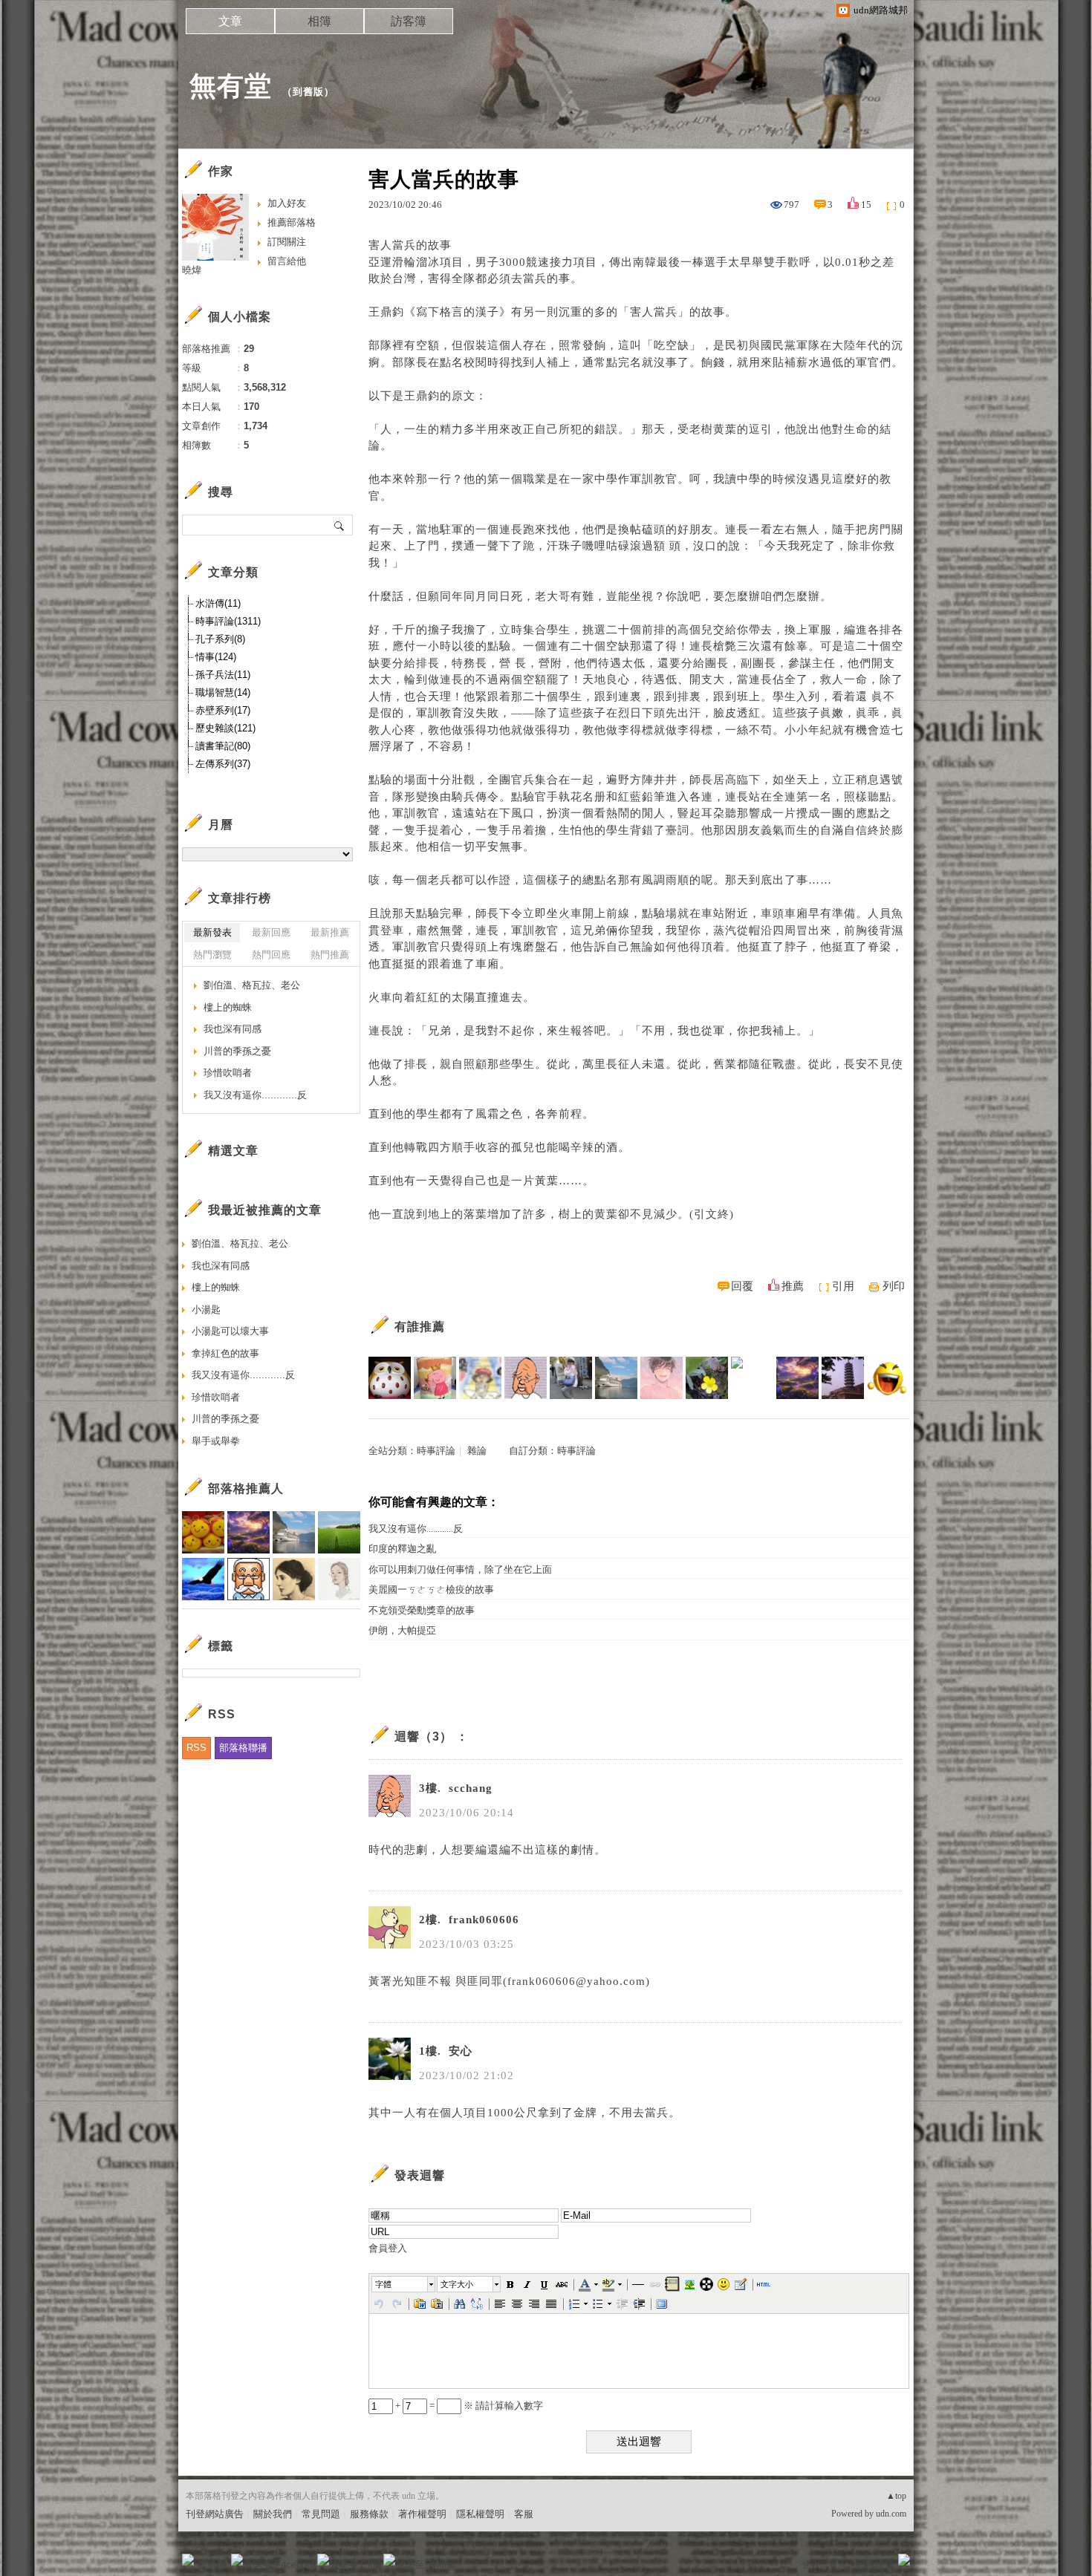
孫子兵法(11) (223, 675)
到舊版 (308, 92)
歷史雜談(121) (225, 728)
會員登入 (388, 2248)
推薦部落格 (292, 222)
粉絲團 (212, 2564)
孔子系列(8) (220, 639)
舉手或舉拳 (216, 1441)
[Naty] (435, 1378)
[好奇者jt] (571, 1378)
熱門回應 (271, 955)
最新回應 (271, 932)
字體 (383, 2284)
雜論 (477, 1451)
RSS (196, 1748)
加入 (837, 2564)
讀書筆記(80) (223, 746)
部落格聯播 (243, 1748)
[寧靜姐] (480, 1378)
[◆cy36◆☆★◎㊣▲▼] (888, 1378)
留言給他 (287, 261)
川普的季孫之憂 (237, 1051)
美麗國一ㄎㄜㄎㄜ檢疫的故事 (431, 1589)
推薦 (793, 1286)
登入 (810, 2564)
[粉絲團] (188, 2560)
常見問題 (321, 2514)
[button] (404, 2284)
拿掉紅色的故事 (225, 1353)
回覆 (742, 1286)
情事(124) (216, 657)
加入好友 (287, 203)
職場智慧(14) (223, 692)
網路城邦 (874, 2564)
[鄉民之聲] (752, 1378)
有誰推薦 (420, 1327)
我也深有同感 (233, 1029)
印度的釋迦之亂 (402, 1549)
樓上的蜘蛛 (228, 1007)
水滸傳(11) (218, 603)
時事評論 (436, 1451)
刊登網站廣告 (215, 2514)
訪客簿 (409, 21)
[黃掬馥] (707, 1378)
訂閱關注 (287, 242)
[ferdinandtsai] (662, 1378)
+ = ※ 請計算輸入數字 (468, 2406)
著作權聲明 (422, 2514)
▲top (896, 2496)
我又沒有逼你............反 (416, 1529)
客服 (524, 2514)
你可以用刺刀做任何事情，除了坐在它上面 (460, 1569)
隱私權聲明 (480, 2514)
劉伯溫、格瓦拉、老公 (252, 985)
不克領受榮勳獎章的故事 (422, 1610)
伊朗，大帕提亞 (402, 1630)
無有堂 (231, 86)
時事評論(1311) (228, 621)
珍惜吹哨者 (228, 1073)
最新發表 (212, 932)
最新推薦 (330, 932)
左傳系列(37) (223, 764)
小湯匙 (206, 1310)
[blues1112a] (797, 1378)
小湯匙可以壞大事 (230, 1331)
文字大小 (457, 2284)
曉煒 (192, 270)
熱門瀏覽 (212, 955)
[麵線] (843, 1378)
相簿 (319, 21)
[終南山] (390, 1378)
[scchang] (526, 1378)
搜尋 (340, 525)
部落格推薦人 (246, 1488)
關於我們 (273, 2514)
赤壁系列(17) (223, 710)
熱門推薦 (330, 955)
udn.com (891, 2514)
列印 (894, 1286)
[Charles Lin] (616, 1378)
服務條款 (369, 2514)
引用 (843, 1286)
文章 (230, 21)
